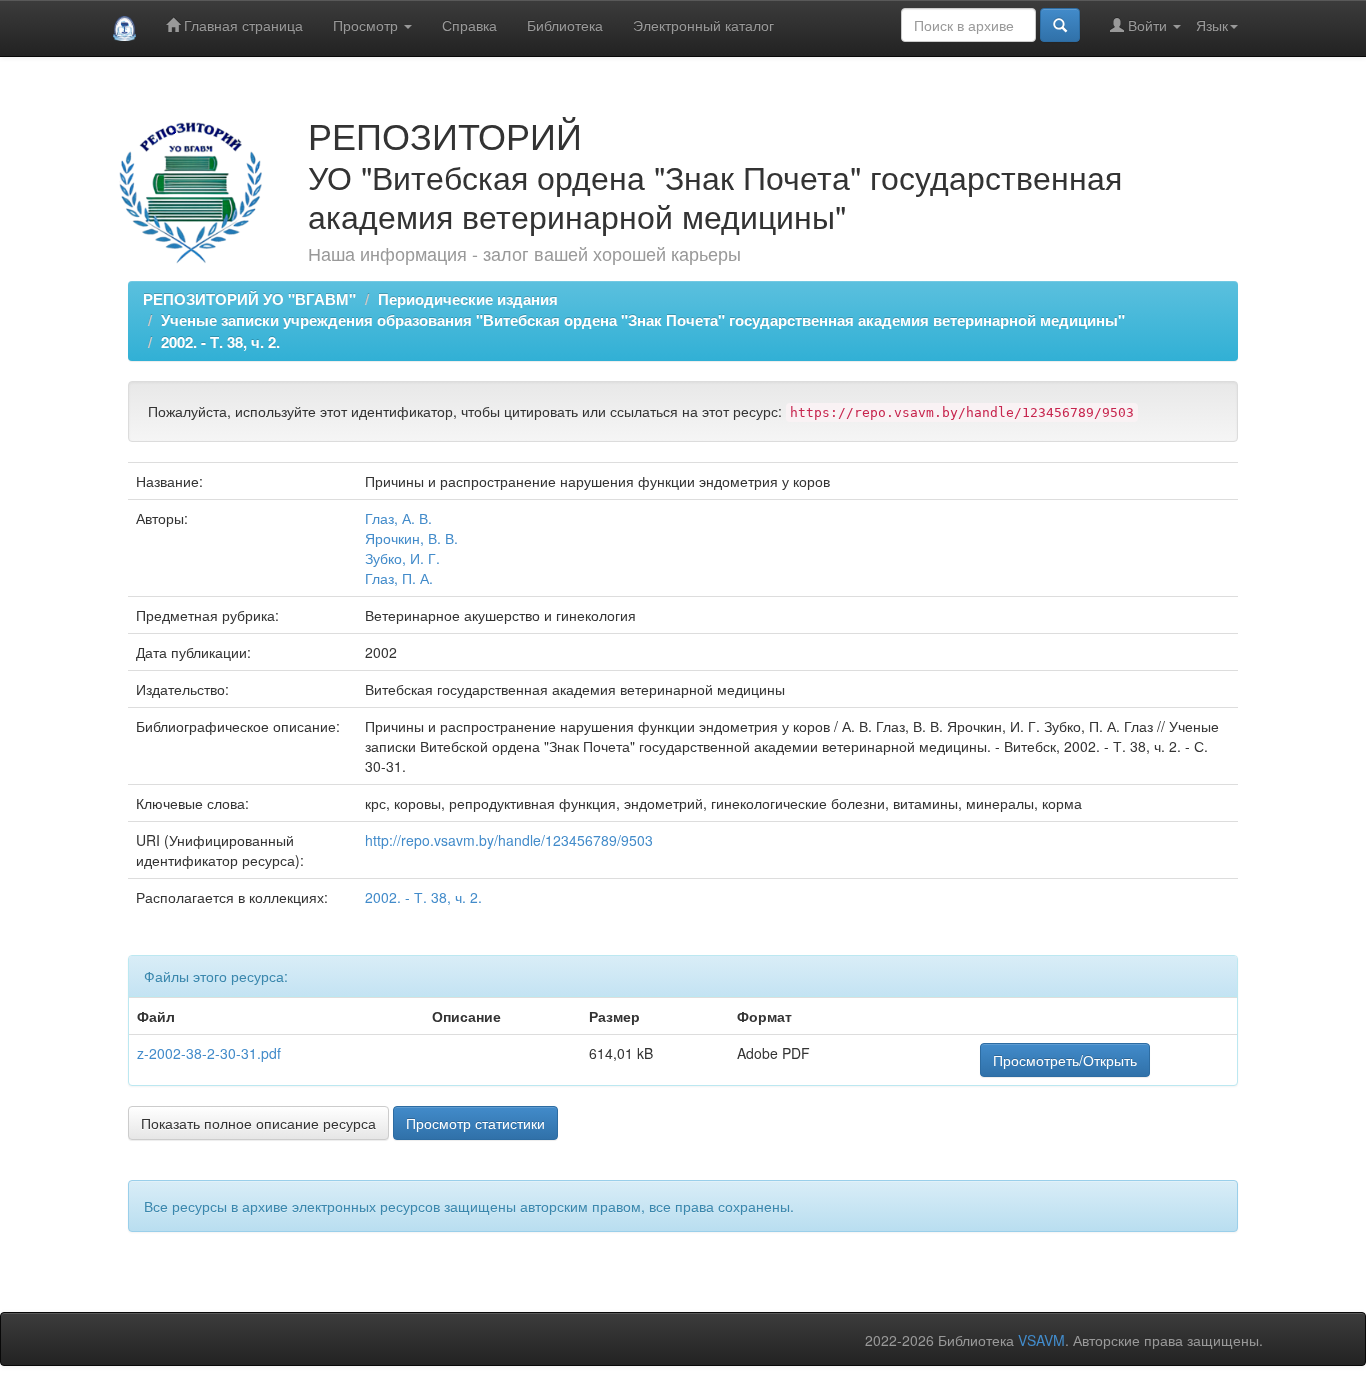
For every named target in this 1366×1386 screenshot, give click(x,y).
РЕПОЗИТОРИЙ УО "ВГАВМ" (249, 299)
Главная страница (241, 25)
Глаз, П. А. (399, 578)
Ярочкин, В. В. (411, 538)
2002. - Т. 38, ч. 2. (220, 342)
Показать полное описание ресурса (258, 1123)
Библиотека (565, 25)
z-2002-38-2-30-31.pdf (209, 1053)
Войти (1147, 25)
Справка (469, 25)
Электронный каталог (703, 25)
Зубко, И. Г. (402, 558)
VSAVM (1041, 1340)
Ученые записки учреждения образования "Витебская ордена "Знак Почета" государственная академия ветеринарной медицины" (643, 320)
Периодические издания (468, 299)
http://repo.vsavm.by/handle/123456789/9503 (509, 840)
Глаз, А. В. (398, 518)
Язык (1212, 25)
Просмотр (367, 25)
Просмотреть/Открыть (1065, 1060)
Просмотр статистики (475, 1123)
